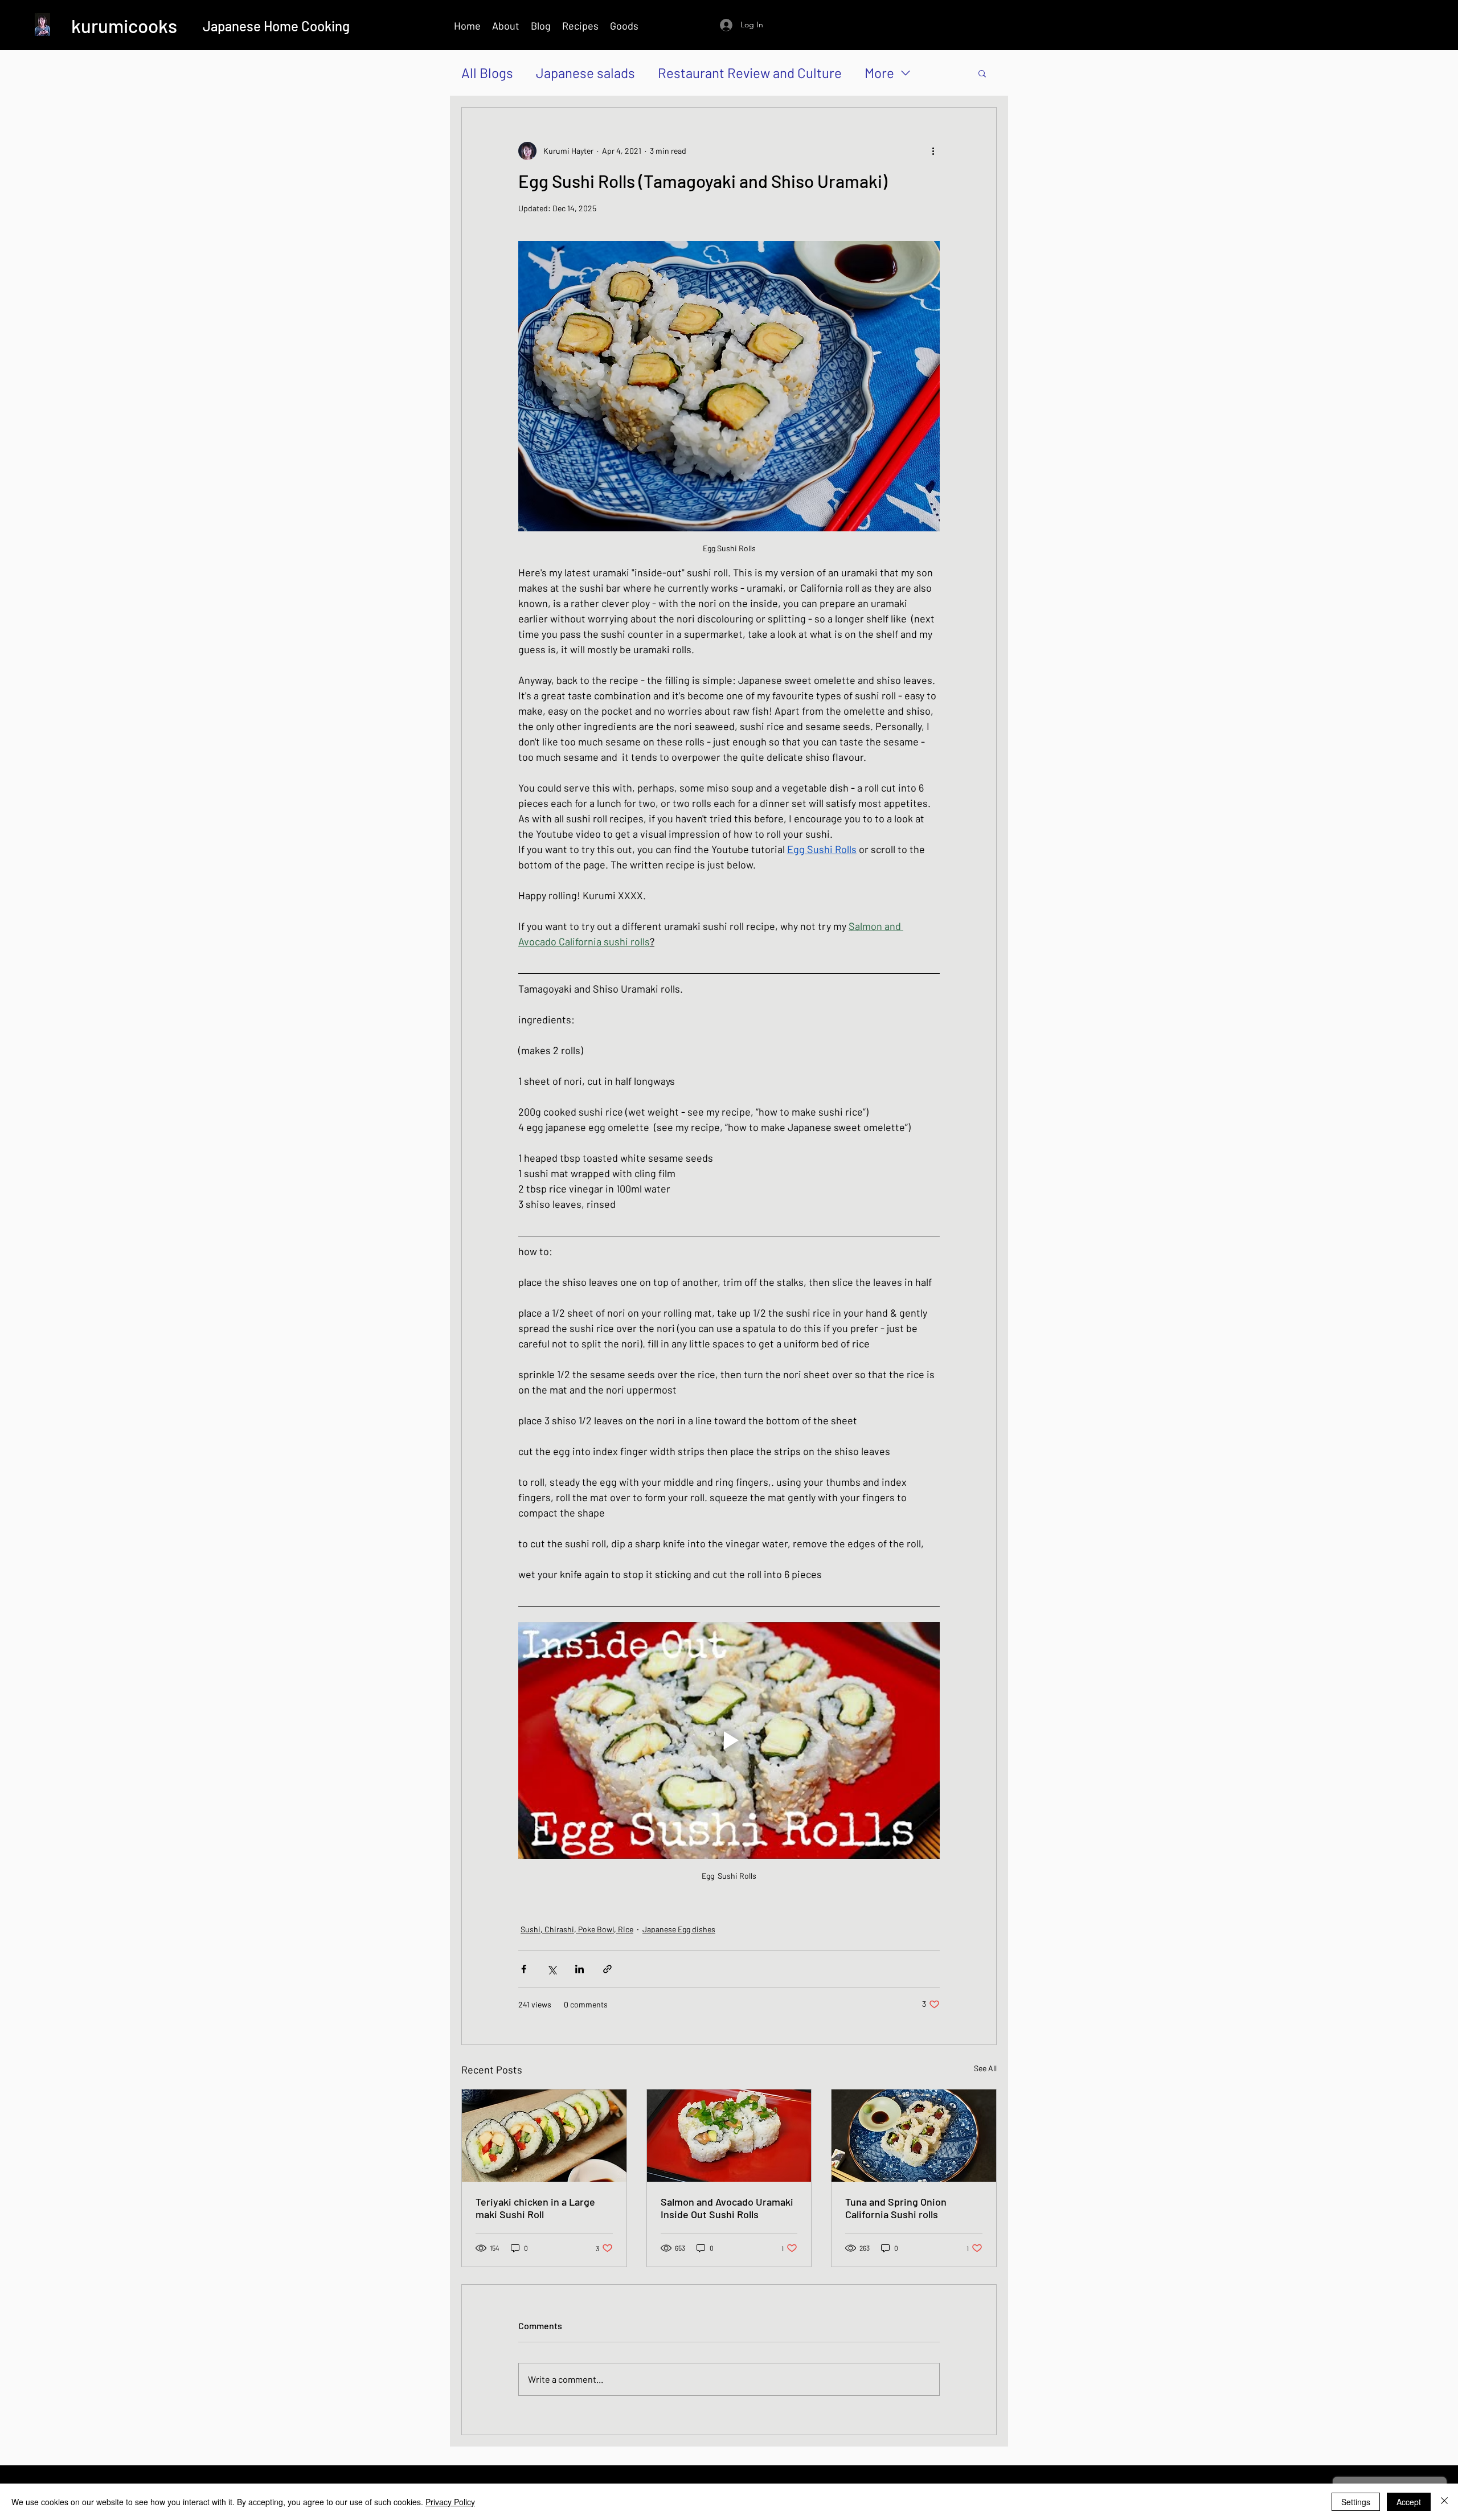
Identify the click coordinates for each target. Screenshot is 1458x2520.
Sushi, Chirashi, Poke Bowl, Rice (577, 1929)
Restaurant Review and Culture (750, 73)
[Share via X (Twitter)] (552, 1969)
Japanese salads (585, 73)
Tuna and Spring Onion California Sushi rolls (896, 2208)
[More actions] (933, 151)
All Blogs (487, 73)
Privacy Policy (450, 2502)
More (879, 73)
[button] (982, 73)
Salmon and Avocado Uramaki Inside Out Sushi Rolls (727, 2208)
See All (985, 2068)
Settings (1356, 2502)
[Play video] (729, 1740)
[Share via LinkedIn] (579, 1969)
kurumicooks (124, 26)
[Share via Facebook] (524, 1969)
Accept (1409, 2502)
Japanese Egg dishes (679, 1929)
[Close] (1444, 2502)
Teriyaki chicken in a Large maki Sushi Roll (535, 2208)
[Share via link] (607, 1969)
